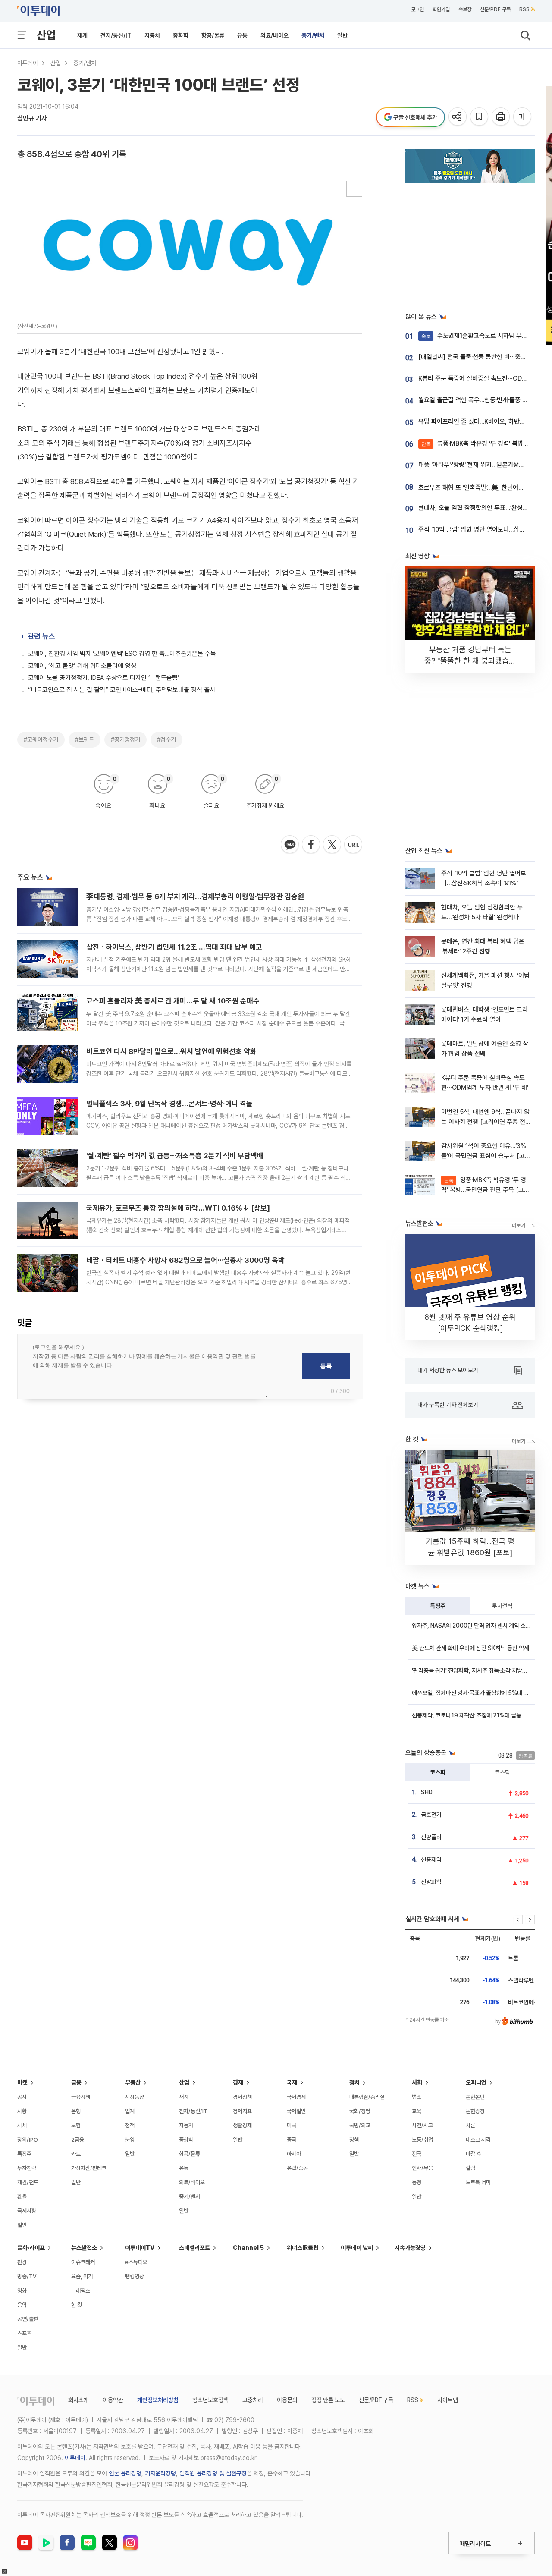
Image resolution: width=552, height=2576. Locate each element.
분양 (130, 2140)
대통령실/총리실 (367, 2097)
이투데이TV (140, 2248)
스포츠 (24, 2333)
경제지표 (242, 2111)
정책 (130, 2125)
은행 (76, 2111)
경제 (238, 2082)
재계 (82, 35)
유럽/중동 (297, 2168)
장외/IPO (28, 2140)
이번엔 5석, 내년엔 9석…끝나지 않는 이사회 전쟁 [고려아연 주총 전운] (485, 1122)
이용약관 (113, 2400)
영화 (22, 2291)
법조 (417, 2097)
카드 (76, 2154)
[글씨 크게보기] (523, 117)
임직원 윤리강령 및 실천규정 (213, 2473)
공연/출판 (28, 2319)
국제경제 (296, 2097)
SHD (427, 1792)
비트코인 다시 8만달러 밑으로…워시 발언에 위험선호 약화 (171, 1051)
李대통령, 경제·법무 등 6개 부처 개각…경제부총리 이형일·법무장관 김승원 (195, 896)
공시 (22, 2097)
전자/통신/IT (116, 35)
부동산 (133, 2082)
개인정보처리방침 (158, 2400)
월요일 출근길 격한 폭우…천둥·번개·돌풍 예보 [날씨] (485, 400)
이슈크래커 (83, 2262)
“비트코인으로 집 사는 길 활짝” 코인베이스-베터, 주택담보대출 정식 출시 (122, 690)
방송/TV (27, 2276)
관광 (22, 2262)
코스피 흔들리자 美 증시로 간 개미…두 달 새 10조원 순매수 (173, 1001)
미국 (292, 2125)
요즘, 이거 (82, 2276)
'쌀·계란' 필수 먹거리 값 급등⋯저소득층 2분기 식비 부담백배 (175, 1156)
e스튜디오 (136, 2262)
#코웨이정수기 (41, 739)
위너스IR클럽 (303, 2248)
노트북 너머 (478, 2182)
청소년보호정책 (210, 2400)
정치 (354, 2082)
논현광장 (475, 2111)
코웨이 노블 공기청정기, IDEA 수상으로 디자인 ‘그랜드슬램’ (103, 678)
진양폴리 (431, 1837)
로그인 (417, 9)
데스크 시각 (478, 2140)
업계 (130, 2111)
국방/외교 (360, 2125)
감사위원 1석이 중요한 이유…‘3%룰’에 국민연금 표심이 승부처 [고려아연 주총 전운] (486, 1156)
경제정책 (242, 2097)
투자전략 (502, 1606)
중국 (292, 2140)
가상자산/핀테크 (89, 2168)
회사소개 (78, 2400)
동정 (417, 2182)
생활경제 (242, 2125)
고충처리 (253, 2400)
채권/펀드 (28, 2182)
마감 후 (474, 2154)
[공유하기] (458, 117)
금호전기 (431, 1815)
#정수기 (166, 739)
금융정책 (81, 2097)
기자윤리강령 (160, 2473)
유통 (242, 35)
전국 (417, 2154)
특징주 (438, 1606)
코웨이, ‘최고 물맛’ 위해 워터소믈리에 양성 (82, 666)
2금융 (78, 2140)
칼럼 (470, 2168)
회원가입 (441, 9)
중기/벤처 (313, 35)
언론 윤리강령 (125, 2473)
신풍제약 (431, 1859)
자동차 (152, 35)
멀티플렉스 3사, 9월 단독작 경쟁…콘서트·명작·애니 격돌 (169, 1104)
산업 (46, 35)
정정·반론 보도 (328, 2400)
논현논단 (475, 2097)
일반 (342, 35)
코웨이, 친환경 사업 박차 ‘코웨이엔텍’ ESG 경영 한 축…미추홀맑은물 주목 (122, 654)
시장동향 (135, 2097)
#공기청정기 (125, 739)
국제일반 (296, 2111)
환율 (22, 2197)
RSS (524, 9)
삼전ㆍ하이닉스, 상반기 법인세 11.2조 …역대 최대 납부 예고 (174, 947)
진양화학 (431, 1882)
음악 (22, 2305)
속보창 (465, 9)
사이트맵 (448, 2400)
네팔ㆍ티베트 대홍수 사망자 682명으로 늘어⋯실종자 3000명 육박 (185, 1260)
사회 (417, 2082)
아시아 (294, 2154)
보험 (76, 2125)
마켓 (22, 2082)
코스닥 (502, 1772)
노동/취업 (422, 2140)
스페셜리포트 (194, 2248)
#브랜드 (85, 739)
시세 (22, 2125)
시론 (470, 2125)
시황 (22, 2111)
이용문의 (287, 2400)
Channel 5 (248, 2248)
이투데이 (28, 63)
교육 (417, 2111)
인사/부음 (422, 2168)
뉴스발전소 (84, 2248)
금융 (76, 2082)
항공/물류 (213, 35)
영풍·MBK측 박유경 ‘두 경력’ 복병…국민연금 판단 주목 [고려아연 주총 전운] (485, 1190)
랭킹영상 (135, 2276)
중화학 (181, 35)
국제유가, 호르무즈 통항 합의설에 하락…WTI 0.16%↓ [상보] (178, 1208)
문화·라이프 (31, 2248)
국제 (292, 2082)
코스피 (438, 1772)
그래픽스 (81, 2291)
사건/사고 (422, 2125)
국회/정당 (360, 2111)
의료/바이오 (274, 35)
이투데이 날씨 (357, 2248)
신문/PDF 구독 (495, 9)
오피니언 (476, 2082)
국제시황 (27, 2211)
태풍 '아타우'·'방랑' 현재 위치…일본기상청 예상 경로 (484, 465)
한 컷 (77, 2305)
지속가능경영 (410, 2248)
